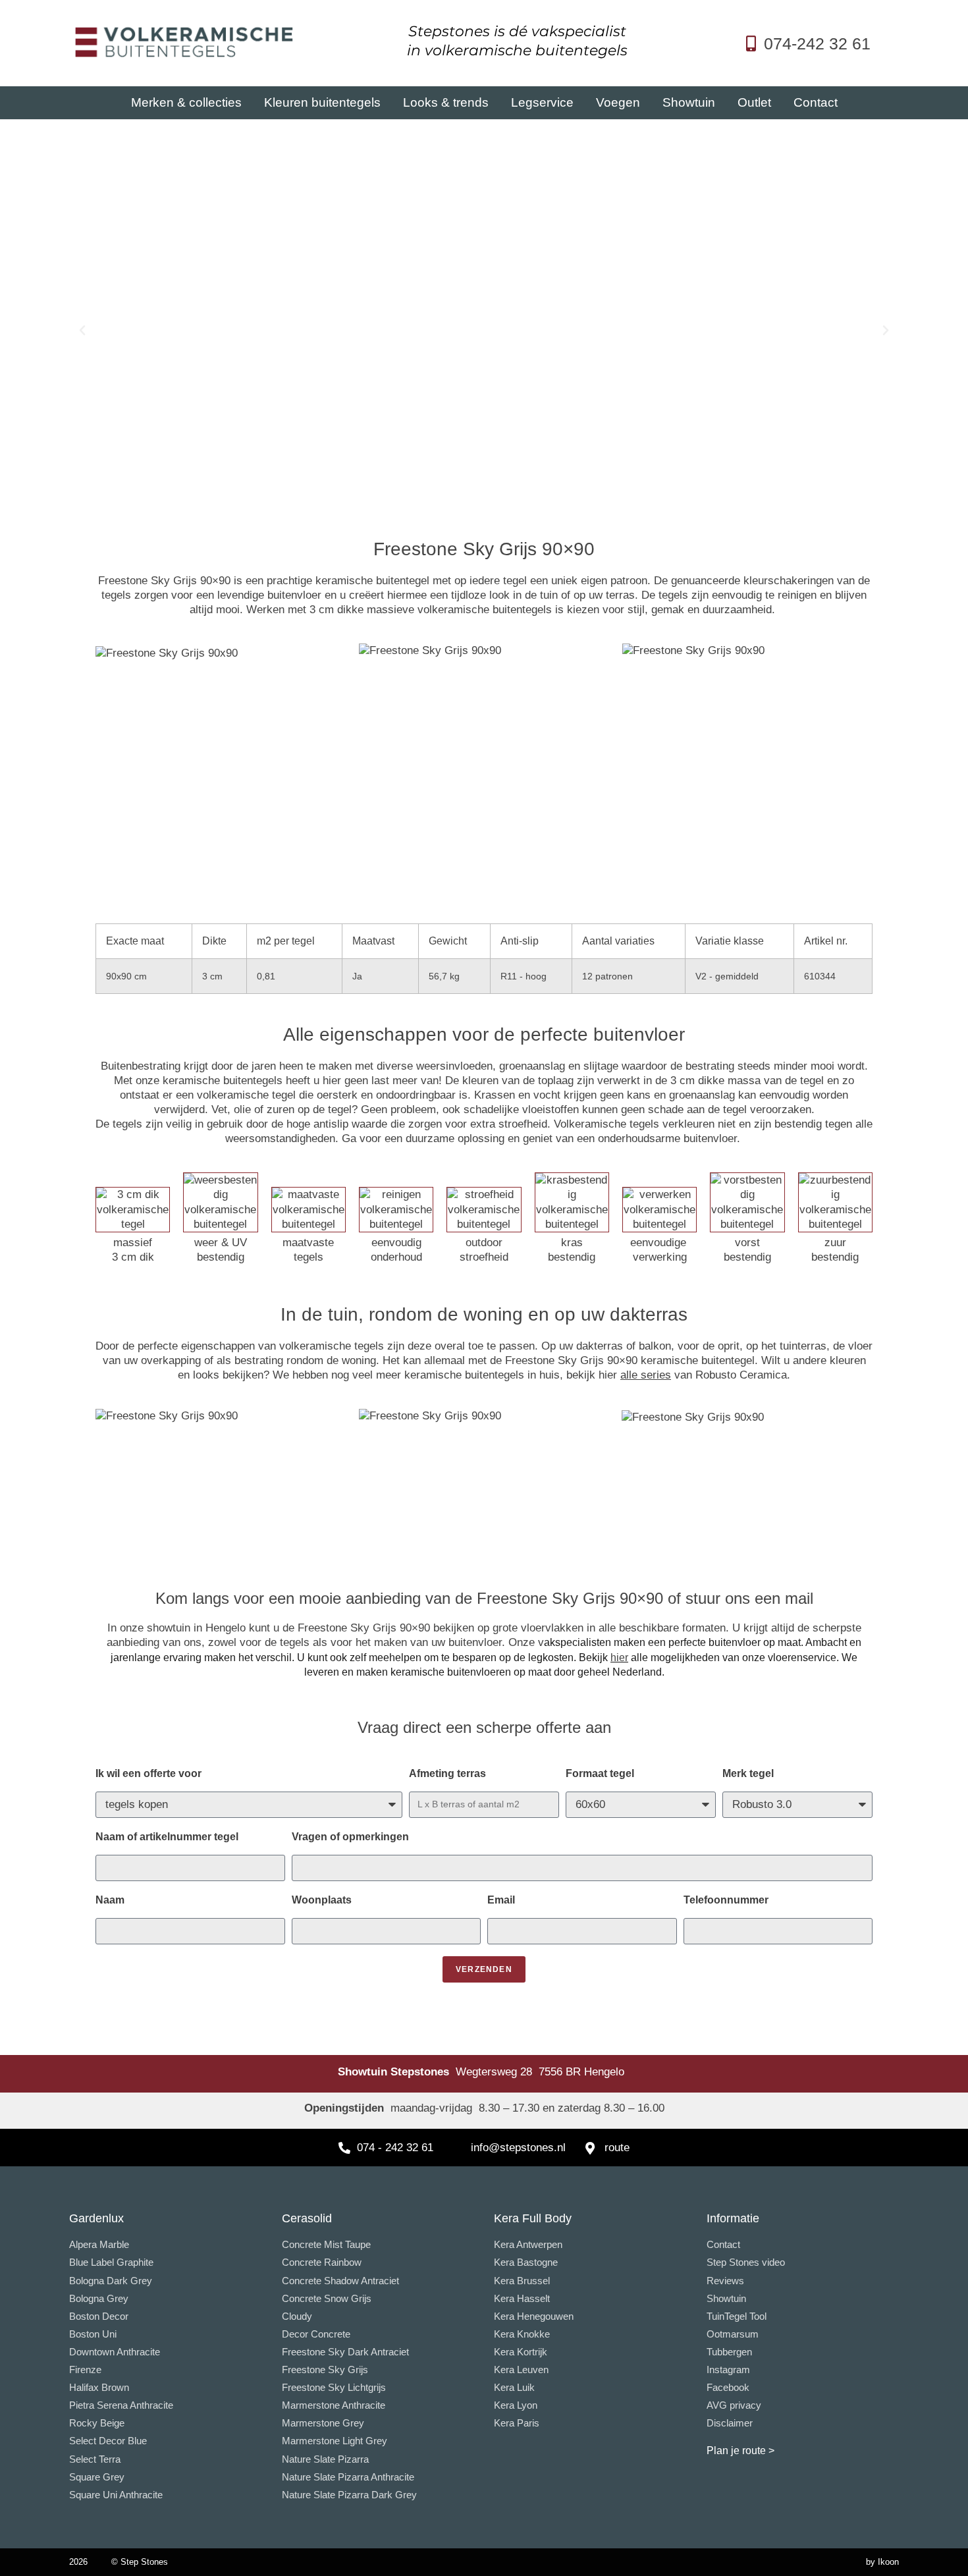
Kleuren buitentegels (322, 102)
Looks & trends (446, 102)
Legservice (542, 102)
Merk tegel (748, 1773)
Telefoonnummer (726, 1900)
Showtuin (689, 102)
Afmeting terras (447, 1773)
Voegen (618, 102)
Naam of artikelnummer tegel (167, 1837)
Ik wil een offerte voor (148, 1773)
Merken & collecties (186, 102)
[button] (82, 331)
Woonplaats (322, 1900)
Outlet (754, 102)
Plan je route (736, 2451)
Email (501, 1900)
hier (619, 1658)
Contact (816, 102)
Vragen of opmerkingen (350, 1837)
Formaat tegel (600, 1773)
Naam (110, 1900)
